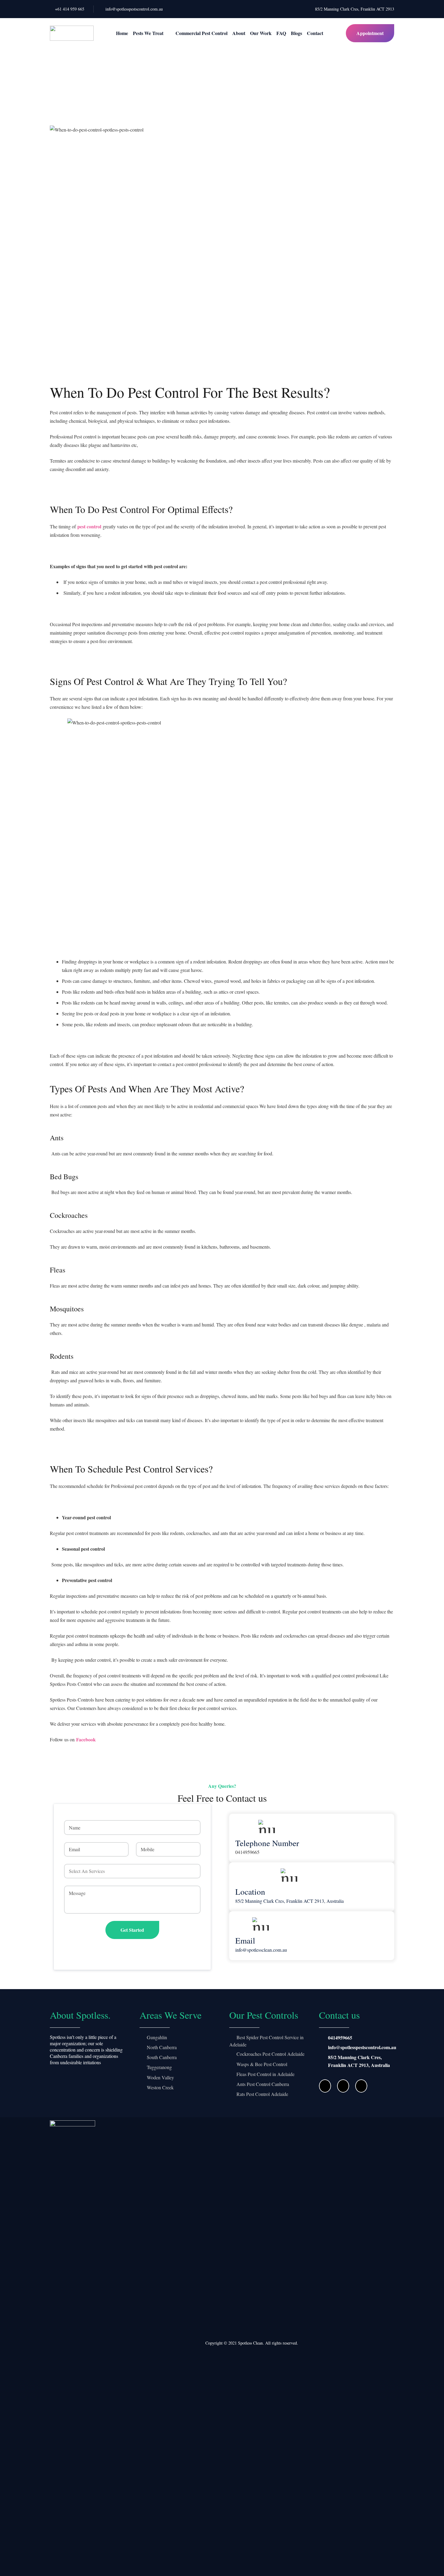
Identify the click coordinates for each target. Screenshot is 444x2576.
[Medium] (343, 2086)
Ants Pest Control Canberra (263, 2084)
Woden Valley (160, 2077)
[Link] (72, 33)
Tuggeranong (159, 2067)
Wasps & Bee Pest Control (262, 2064)
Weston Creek (160, 2087)
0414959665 (340, 2038)
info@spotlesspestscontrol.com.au (362, 2047)
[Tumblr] (361, 2086)
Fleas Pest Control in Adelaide (265, 2074)
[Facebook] (325, 2086)
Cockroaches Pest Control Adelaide (270, 2054)
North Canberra (162, 2047)
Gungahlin (157, 2037)
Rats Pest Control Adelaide (262, 2094)
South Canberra (162, 2057)
